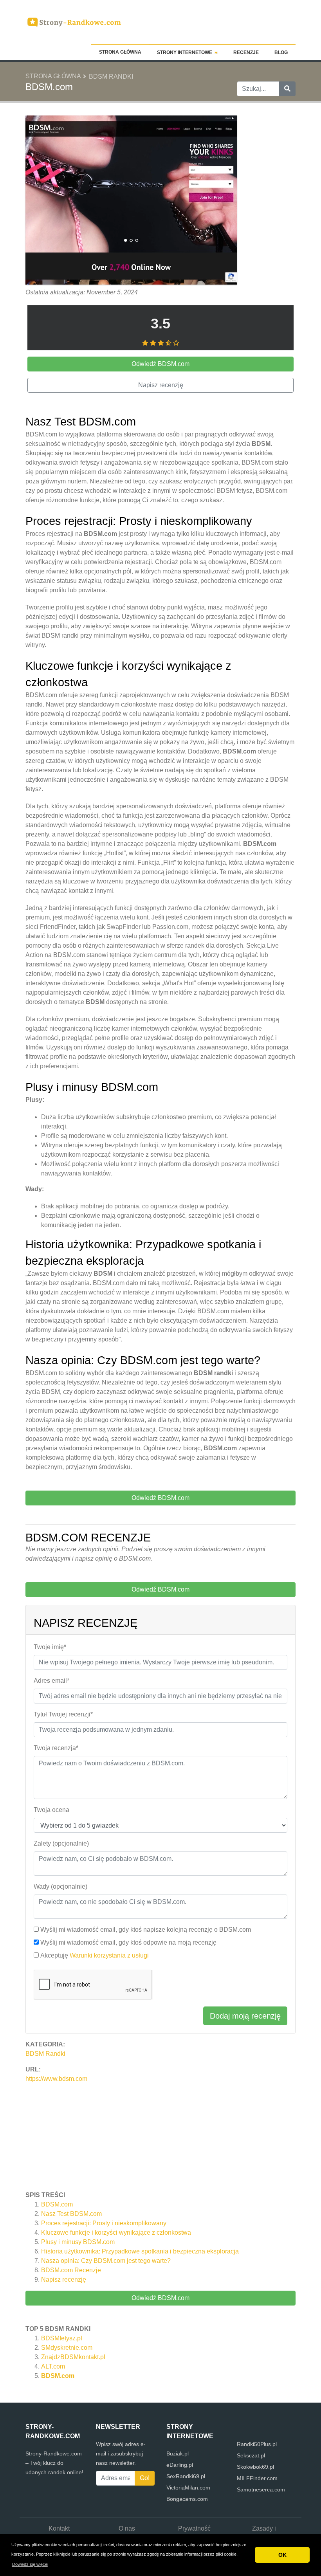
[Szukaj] (287, 89)
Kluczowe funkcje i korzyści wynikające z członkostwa (116, 2233)
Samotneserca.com (261, 2489)
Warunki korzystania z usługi (109, 1955)
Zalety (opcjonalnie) (61, 1843)
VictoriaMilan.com (188, 2488)
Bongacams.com (187, 2499)
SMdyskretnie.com (67, 2348)
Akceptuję (95, 1955)
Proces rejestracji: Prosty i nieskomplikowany (104, 2223)
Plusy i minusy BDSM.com (78, 2242)
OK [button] (282, 2555)
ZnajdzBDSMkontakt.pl (73, 2357)
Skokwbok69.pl (255, 2467)
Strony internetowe (185, 52)
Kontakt (59, 2528)
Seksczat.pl (251, 2455)
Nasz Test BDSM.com (71, 2214)
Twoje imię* (50, 1647)
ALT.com (53, 2366)
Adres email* (51, 1681)
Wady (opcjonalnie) (60, 1886)
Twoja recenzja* (56, 1748)
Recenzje (246, 52)
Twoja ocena (51, 1810)
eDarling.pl (180, 2465)
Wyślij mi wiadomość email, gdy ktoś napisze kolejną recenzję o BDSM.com (146, 1930)
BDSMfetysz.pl (62, 2338)
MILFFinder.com (257, 2478)
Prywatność (194, 2528)
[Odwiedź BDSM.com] (131, 201)
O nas (127, 2528)
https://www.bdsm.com (56, 2079)
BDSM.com (57, 2204)
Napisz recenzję (64, 2279)
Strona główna (120, 52)
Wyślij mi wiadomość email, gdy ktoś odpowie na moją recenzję (128, 1942)
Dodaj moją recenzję (245, 2016)
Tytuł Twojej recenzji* (63, 1714)
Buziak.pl (178, 2453)
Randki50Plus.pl (257, 2444)
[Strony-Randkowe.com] (74, 21)
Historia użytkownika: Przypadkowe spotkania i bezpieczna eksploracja (140, 2251)
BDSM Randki (111, 77)
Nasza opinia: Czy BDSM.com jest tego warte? (106, 2261)
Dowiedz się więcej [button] (30, 2564)
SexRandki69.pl (186, 2476)
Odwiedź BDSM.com (160, 2298)
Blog (281, 52)
